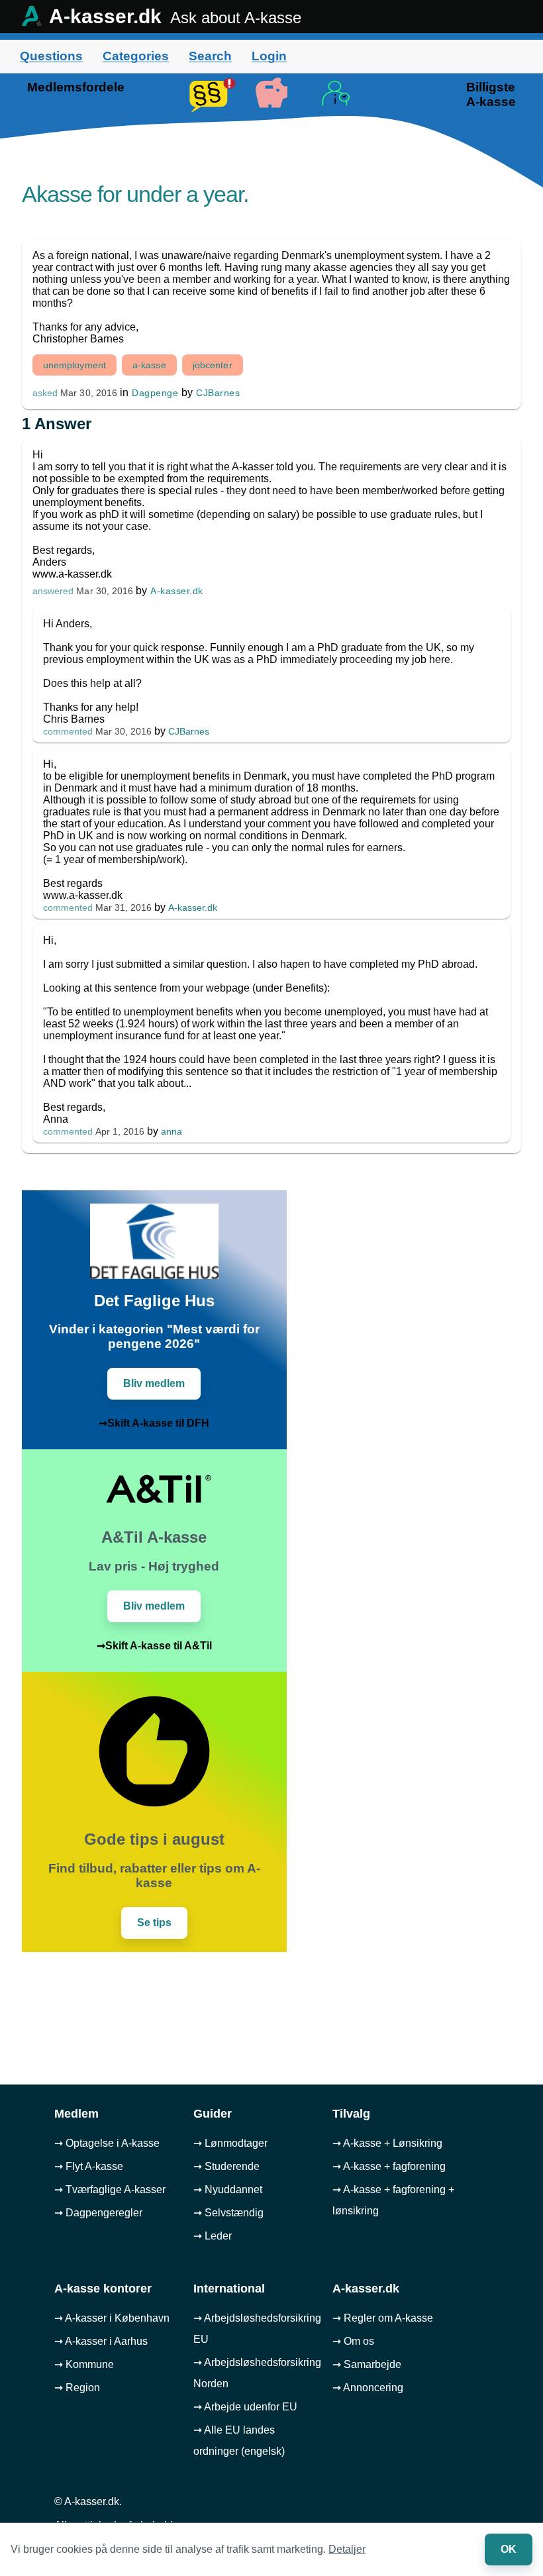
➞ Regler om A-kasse (383, 2318)
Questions (51, 56)
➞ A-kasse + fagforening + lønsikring (393, 2200)
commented (68, 732)
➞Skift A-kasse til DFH (154, 1423)
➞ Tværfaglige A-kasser (110, 2190)
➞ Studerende (226, 2166)
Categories (136, 56)
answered (53, 591)
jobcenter (213, 365)
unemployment (74, 365)
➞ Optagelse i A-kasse (107, 2143)
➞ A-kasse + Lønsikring (387, 2143)
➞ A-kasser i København (112, 2318)
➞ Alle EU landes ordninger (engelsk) (239, 2441)
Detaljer (347, 2549)
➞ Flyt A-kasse (89, 2166)
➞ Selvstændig (228, 2213)
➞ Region (77, 2388)
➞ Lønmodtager (230, 2143)
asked (45, 393)
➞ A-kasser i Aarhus (101, 2341)
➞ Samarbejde (367, 2364)
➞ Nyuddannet (228, 2190)
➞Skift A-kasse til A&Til (154, 1646)
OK (509, 2549)
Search (210, 56)
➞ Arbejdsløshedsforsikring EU (257, 2329)
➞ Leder (213, 2236)
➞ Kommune (84, 2364)
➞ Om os (353, 2341)
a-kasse (149, 365)
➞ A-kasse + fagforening (389, 2166)
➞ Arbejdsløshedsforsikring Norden (257, 2373)
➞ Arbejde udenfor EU (245, 2407)
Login (269, 56)
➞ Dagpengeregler (98, 2213)
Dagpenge (155, 393)
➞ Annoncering (368, 2388)
